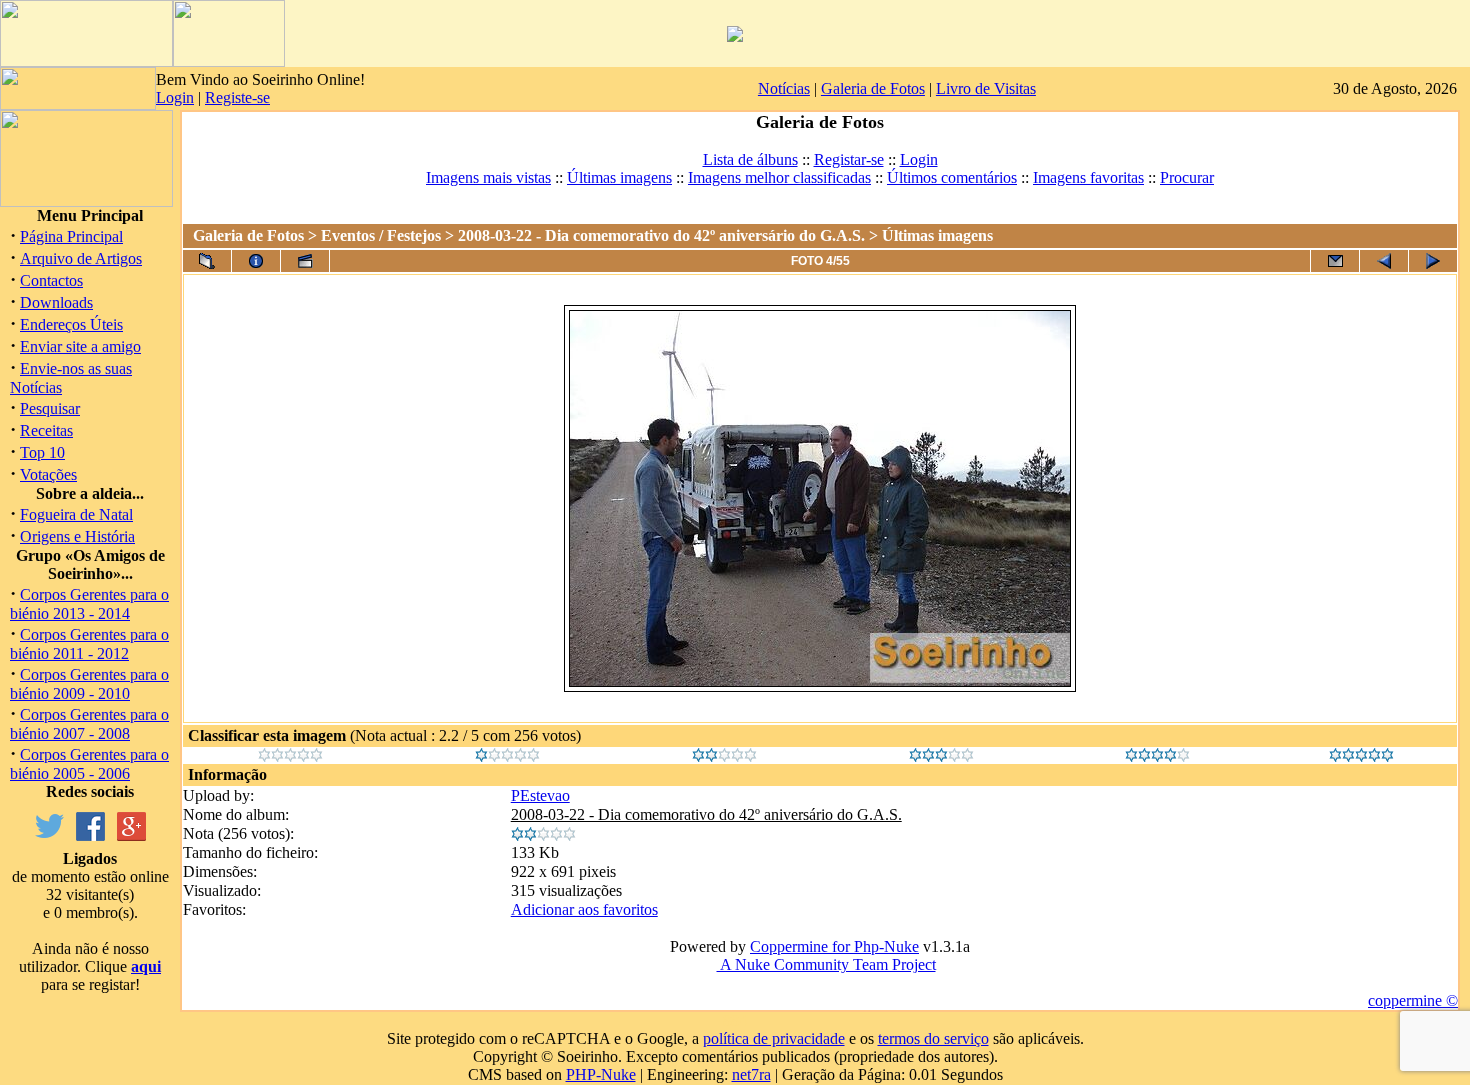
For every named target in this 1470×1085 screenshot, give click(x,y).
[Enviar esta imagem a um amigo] (1335, 261)
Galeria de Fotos (873, 88)
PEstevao (540, 795)
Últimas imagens (619, 177)
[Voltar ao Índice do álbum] (207, 261)
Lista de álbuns (750, 159)
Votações (48, 474)
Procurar (1187, 177)
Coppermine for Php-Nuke (834, 946)
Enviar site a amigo (80, 346)
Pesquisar (50, 408)
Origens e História (77, 536)
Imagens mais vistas (488, 177)
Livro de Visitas (986, 88)
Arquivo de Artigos (81, 258)
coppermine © (1413, 1000)
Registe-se (237, 97)
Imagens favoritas (1088, 177)
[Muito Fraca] (290, 756)
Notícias (784, 88)
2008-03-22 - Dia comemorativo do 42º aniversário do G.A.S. (661, 235)
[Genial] (1361, 756)
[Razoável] (724, 756)
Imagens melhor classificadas (779, 177)
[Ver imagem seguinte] (1433, 261)
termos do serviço (933, 1038)
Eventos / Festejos (381, 235)
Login (175, 97)
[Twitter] (49, 835)
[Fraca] (507, 756)
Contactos (51, 280)
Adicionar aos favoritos (584, 909)
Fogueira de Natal (76, 514)
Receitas (46, 430)
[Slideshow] (305, 261)
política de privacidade (774, 1038)
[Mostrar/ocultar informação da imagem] (256, 261)
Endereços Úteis (71, 324)
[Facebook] (90, 835)
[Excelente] (1157, 756)
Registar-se (849, 159)
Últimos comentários (952, 177)
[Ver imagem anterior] (1384, 261)
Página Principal (71, 236)
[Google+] (131, 835)
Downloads (56, 302)
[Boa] (941, 756)
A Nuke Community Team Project (826, 964)
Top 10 (42, 452)
